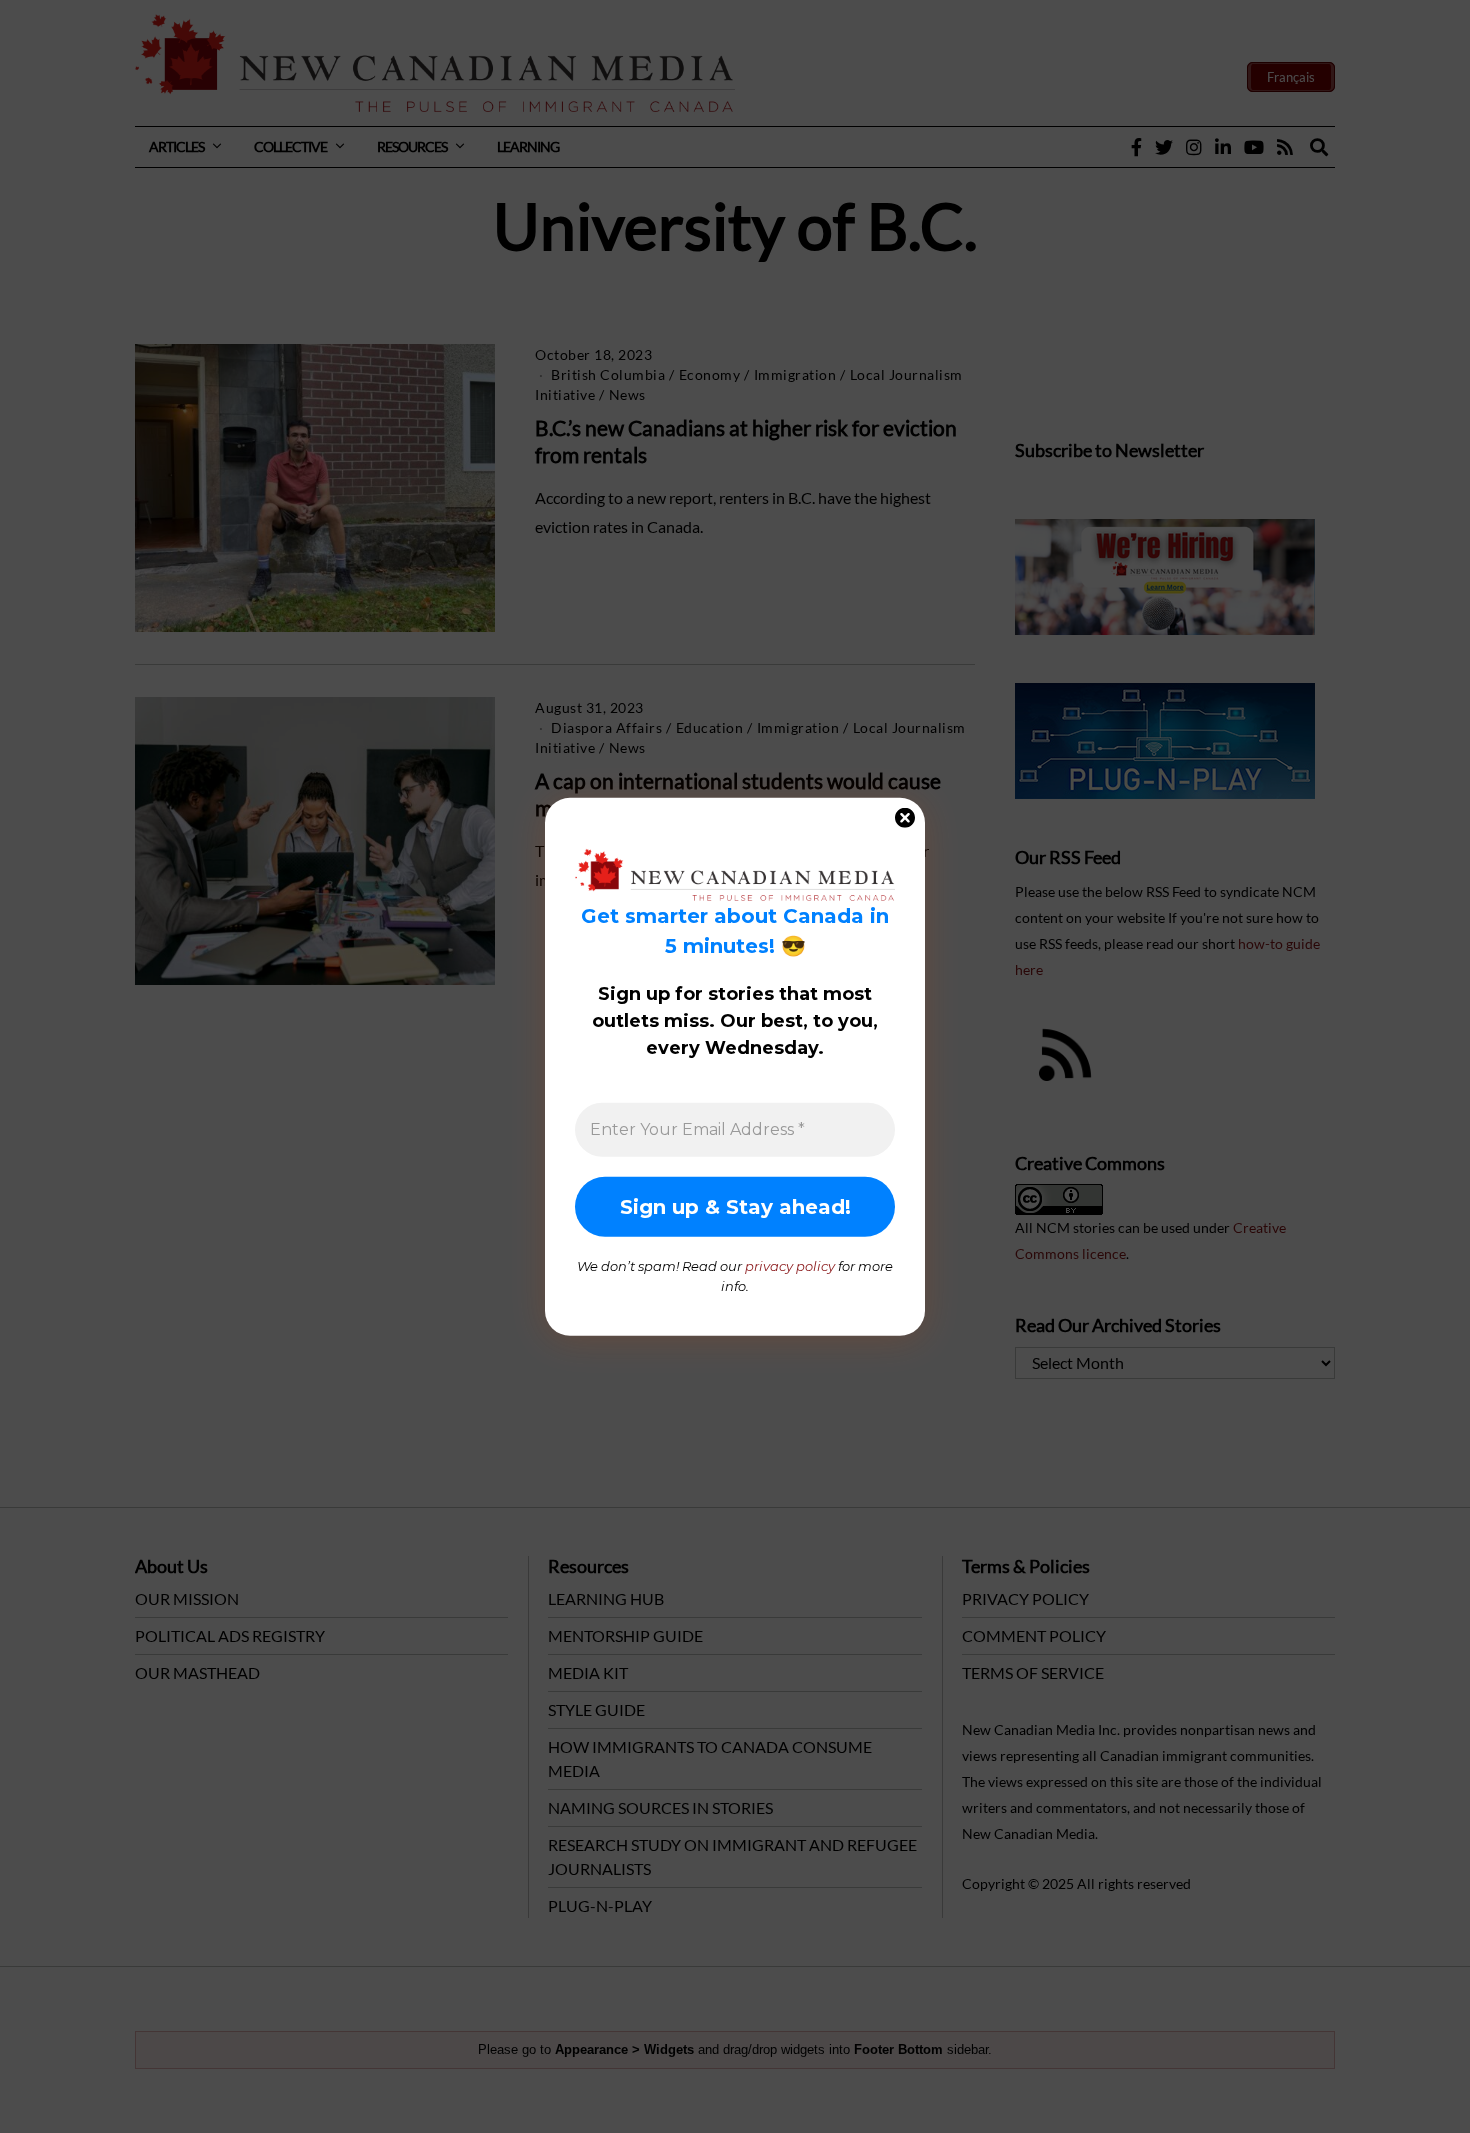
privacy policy (790, 1266)
